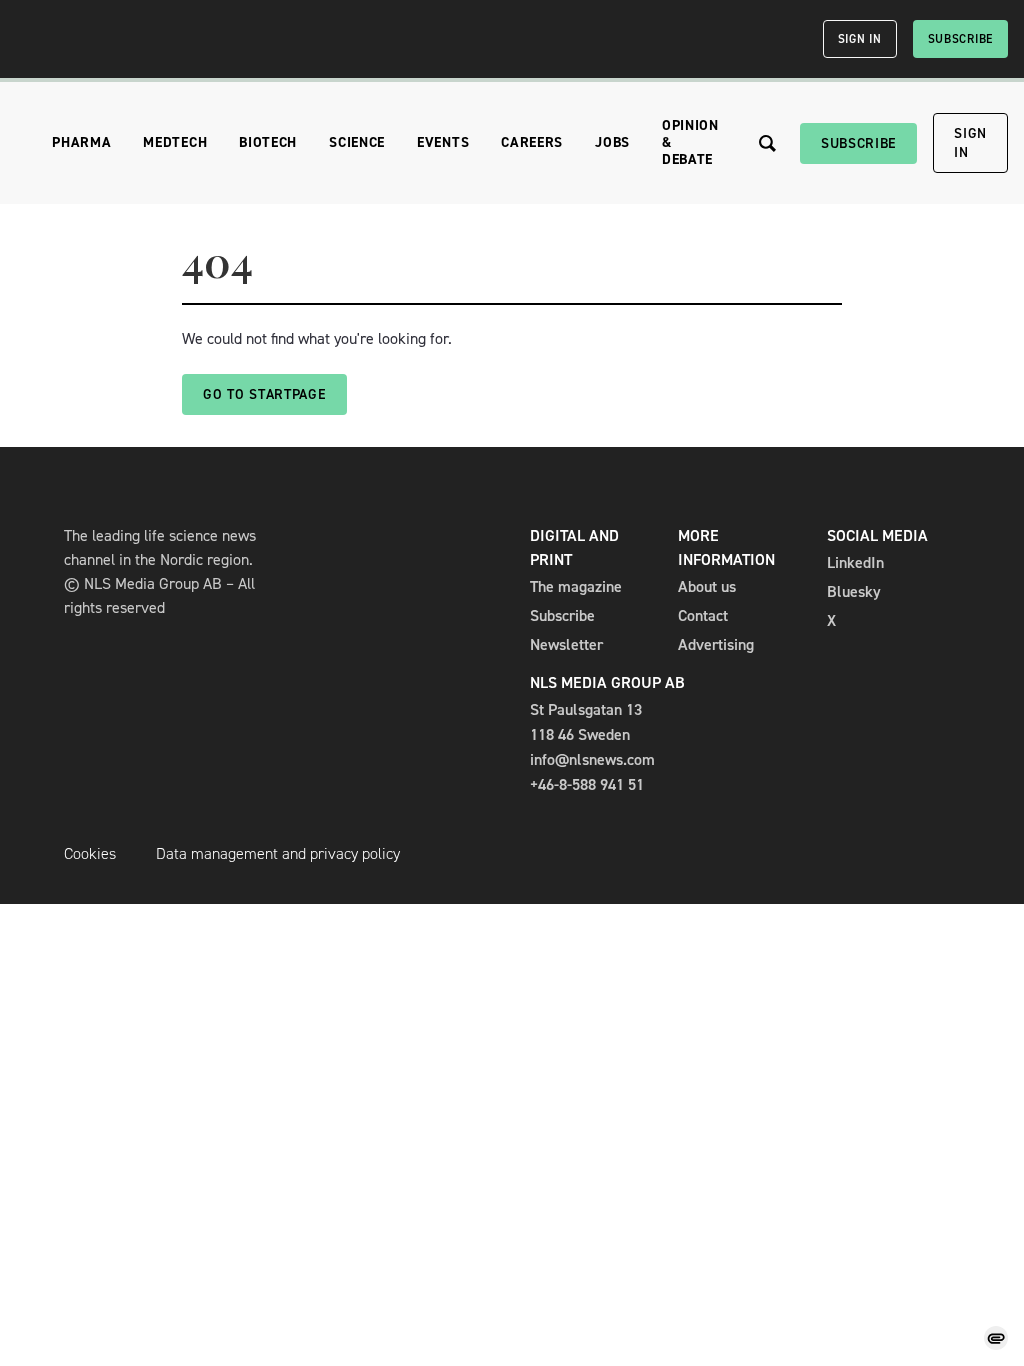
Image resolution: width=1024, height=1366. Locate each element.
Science (357, 142)
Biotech (268, 142)
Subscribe (960, 39)
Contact (703, 615)
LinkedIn (855, 562)
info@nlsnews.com (592, 759)
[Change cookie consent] (996, 1338)
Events (443, 142)
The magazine (576, 586)
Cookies (90, 853)
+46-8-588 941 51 (587, 784)
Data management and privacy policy (278, 853)
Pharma (81, 142)
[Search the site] (767, 143)
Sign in (860, 39)
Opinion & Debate (690, 142)
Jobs (612, 142)
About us (707, 586)
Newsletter (566, 644)
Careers (532, 142)
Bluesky (854, 591)
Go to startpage (264, 394)
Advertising (716, 644)
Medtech (175, 142)
